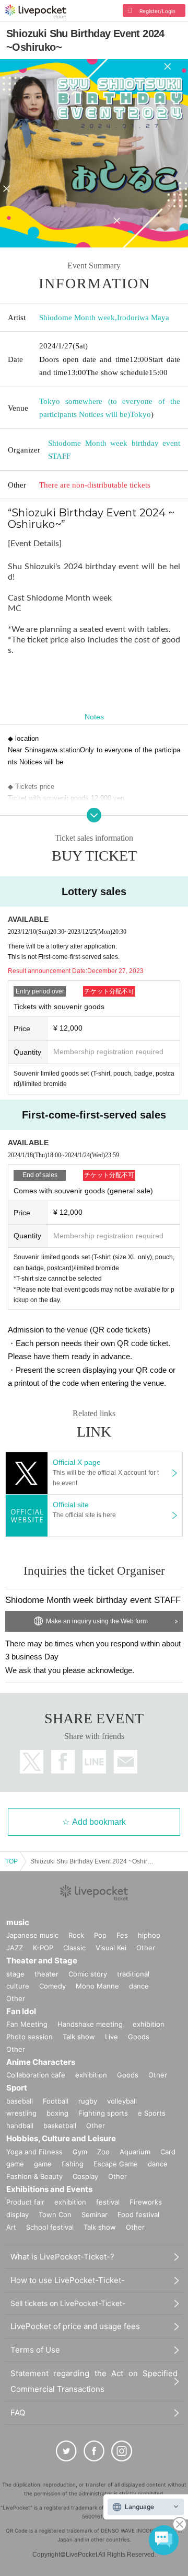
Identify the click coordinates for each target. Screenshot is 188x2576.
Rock (76, 1935)
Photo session (30, 2037)
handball (20, 2126)
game (43, 2164)
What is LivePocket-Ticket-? (62, 2257)
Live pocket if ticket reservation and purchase (36, 12)
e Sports (152, 2113)
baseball (20, 2101)
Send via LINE (94, 1762)
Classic (74, 1948)
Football (56, 2101)
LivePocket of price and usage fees (75, 2326)
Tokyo (140, 414)
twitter (32, 1762)
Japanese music (32, 1935)
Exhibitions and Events (49, 2189)
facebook (63, 1762)
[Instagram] (122, 2451)
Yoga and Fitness (34, 2152)
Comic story (88, 1974)
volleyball (122, 2101)
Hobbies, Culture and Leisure (61, 2138)
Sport (17, 2088)
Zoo (103, 2152)
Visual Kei (111, 1948)
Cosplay (85, 2176)
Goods (139, 2037)
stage (15, 1974)
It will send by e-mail (126, 1762)
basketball (60, 2126)
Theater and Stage (42, 1961)
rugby (88, 2101)
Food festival (138, 2215)
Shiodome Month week (77, 318)
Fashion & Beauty (34, 2176)
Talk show (79, 2037)
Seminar (95, 2215)
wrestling (21, 2113)
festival (108, 2202)
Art (11, 2227)
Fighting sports (103, 2113)
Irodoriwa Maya (143, 318)
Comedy (52, 1986)
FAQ (18, 2413)
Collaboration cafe (36, 2075)
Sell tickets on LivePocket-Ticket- (68, 2303)
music (18, 1922)
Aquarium (135, 2152)
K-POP (43, 1948)
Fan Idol (21, 2011)
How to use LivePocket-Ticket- (68, 2280)
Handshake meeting (90, 2024)
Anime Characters (41, 2062)
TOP (11, 1861)
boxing (57, 2113)
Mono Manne (97, 1986)
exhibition (149, 2024)
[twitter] (66, 2451)
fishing (73, 2164)
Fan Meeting (27, 2024)
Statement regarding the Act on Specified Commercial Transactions (94, 2381)
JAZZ (15, 1948)
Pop (100, 1935)
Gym (80, 2152)
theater (46, 1974)
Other (146, 1948)
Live (111, 2037)
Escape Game (116, 2164)
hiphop (149, 1935)
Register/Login (157, 11)
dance (139, 1986)
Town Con (55, 2215)
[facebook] (94, 2451)
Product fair (25, 2202)
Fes (122, 1935)
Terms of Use (35, 2350)
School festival (50, 2227)
